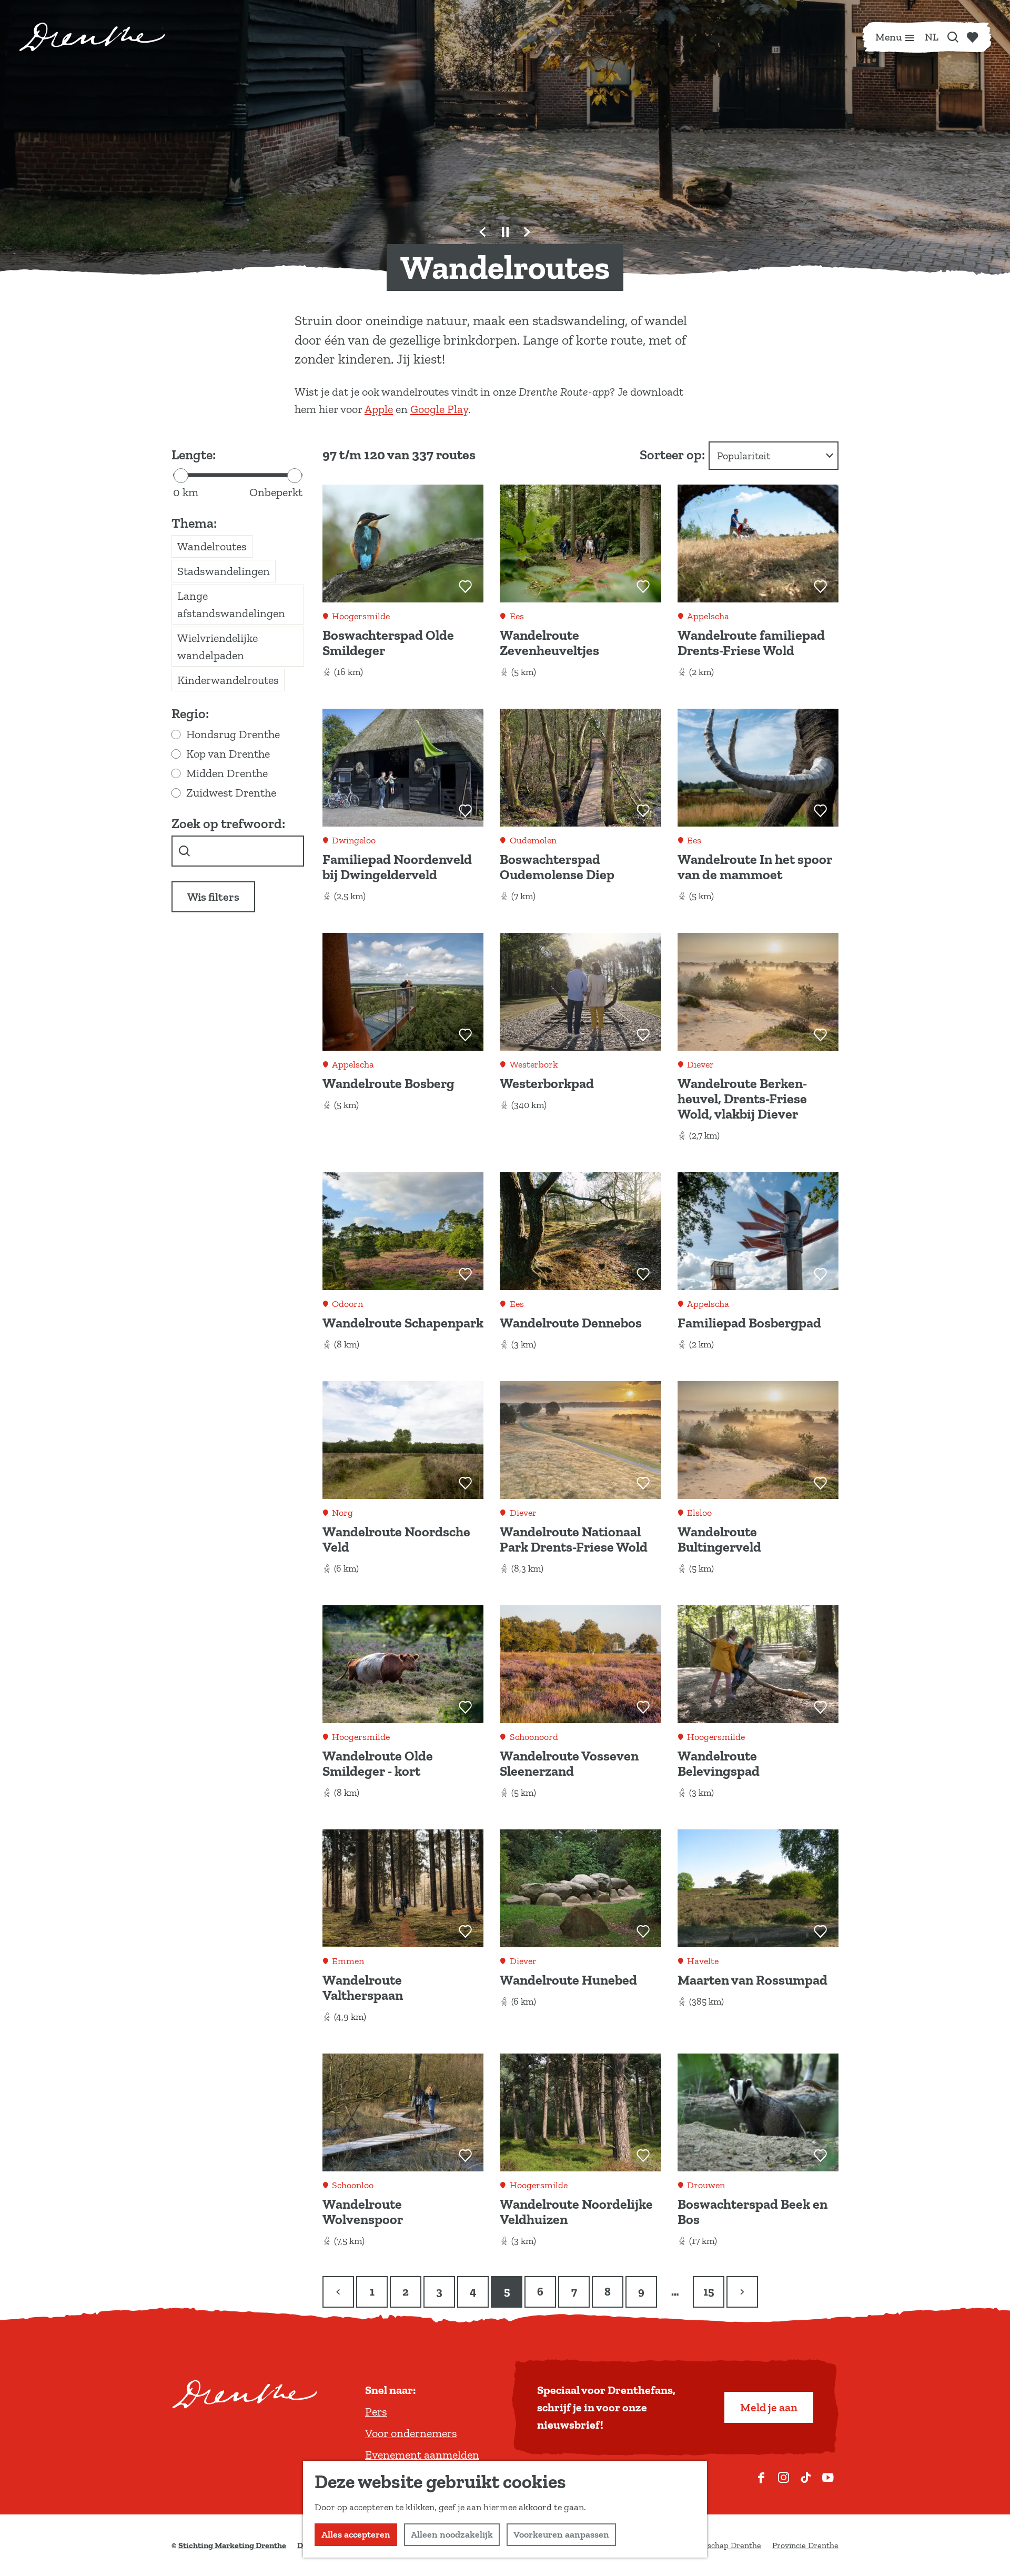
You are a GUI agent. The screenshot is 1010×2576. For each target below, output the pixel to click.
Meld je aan (769, 2407)
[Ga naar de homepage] (92, 37)
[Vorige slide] (483, 232)
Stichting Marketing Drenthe (232, 2545)
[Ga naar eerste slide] (527, 232)
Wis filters (213, 897)
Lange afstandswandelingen (231, 605)
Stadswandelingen (224, 571)
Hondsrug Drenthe (233, 734)
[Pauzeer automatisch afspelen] (505, 232)
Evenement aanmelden (422, 2455)
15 (710, 2296)
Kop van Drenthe (228, 754)
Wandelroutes (212, 546)
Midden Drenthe (227, 773)
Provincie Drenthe (805, 2545)
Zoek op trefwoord (227, 824)
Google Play (439, 409)
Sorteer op (672, 455)
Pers (376, 2412)
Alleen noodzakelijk (452, 2534)
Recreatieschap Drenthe (717, 2545)
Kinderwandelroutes (228, 680)
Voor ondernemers (411, 2433)
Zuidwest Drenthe (231, 793)
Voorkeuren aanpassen (561, 2534)
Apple (379, 409)
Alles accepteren (356, 2534)
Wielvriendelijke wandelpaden (218, 647)
